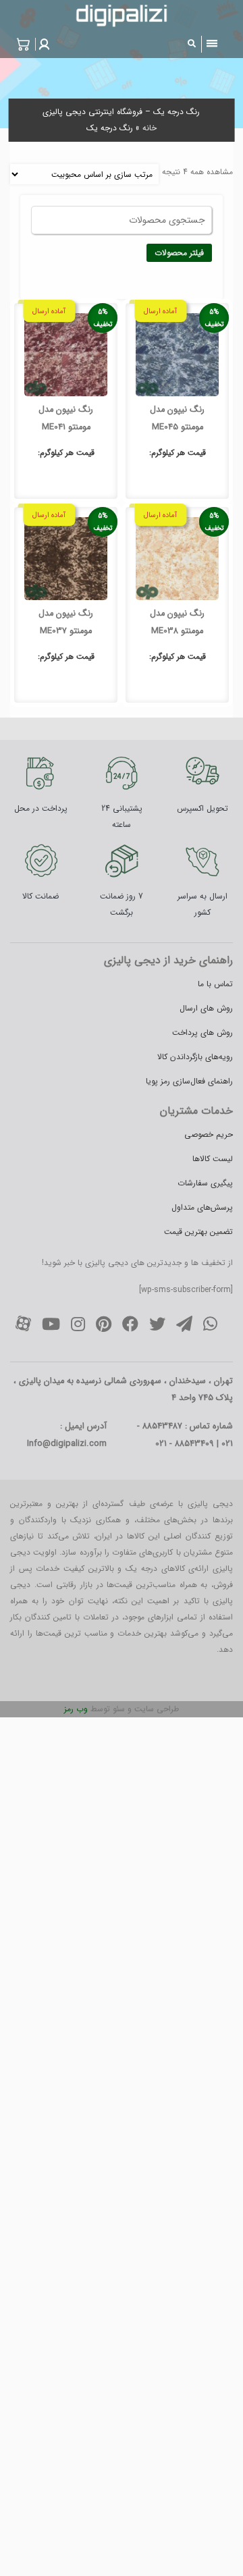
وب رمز (76, 1709)
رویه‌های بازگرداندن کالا (195, 1057)
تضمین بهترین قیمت (198, 1232)
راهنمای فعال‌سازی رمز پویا (189, 1081)
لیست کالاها (213, 1159)
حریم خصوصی (209, 1134)
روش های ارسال (206, 1008)
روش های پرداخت (202, 1032)
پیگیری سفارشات (205, 1183)
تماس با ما (215, 984)
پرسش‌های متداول (202, 1207)
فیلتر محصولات (179, 253)
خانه (150, 128)
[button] (43, 44)
